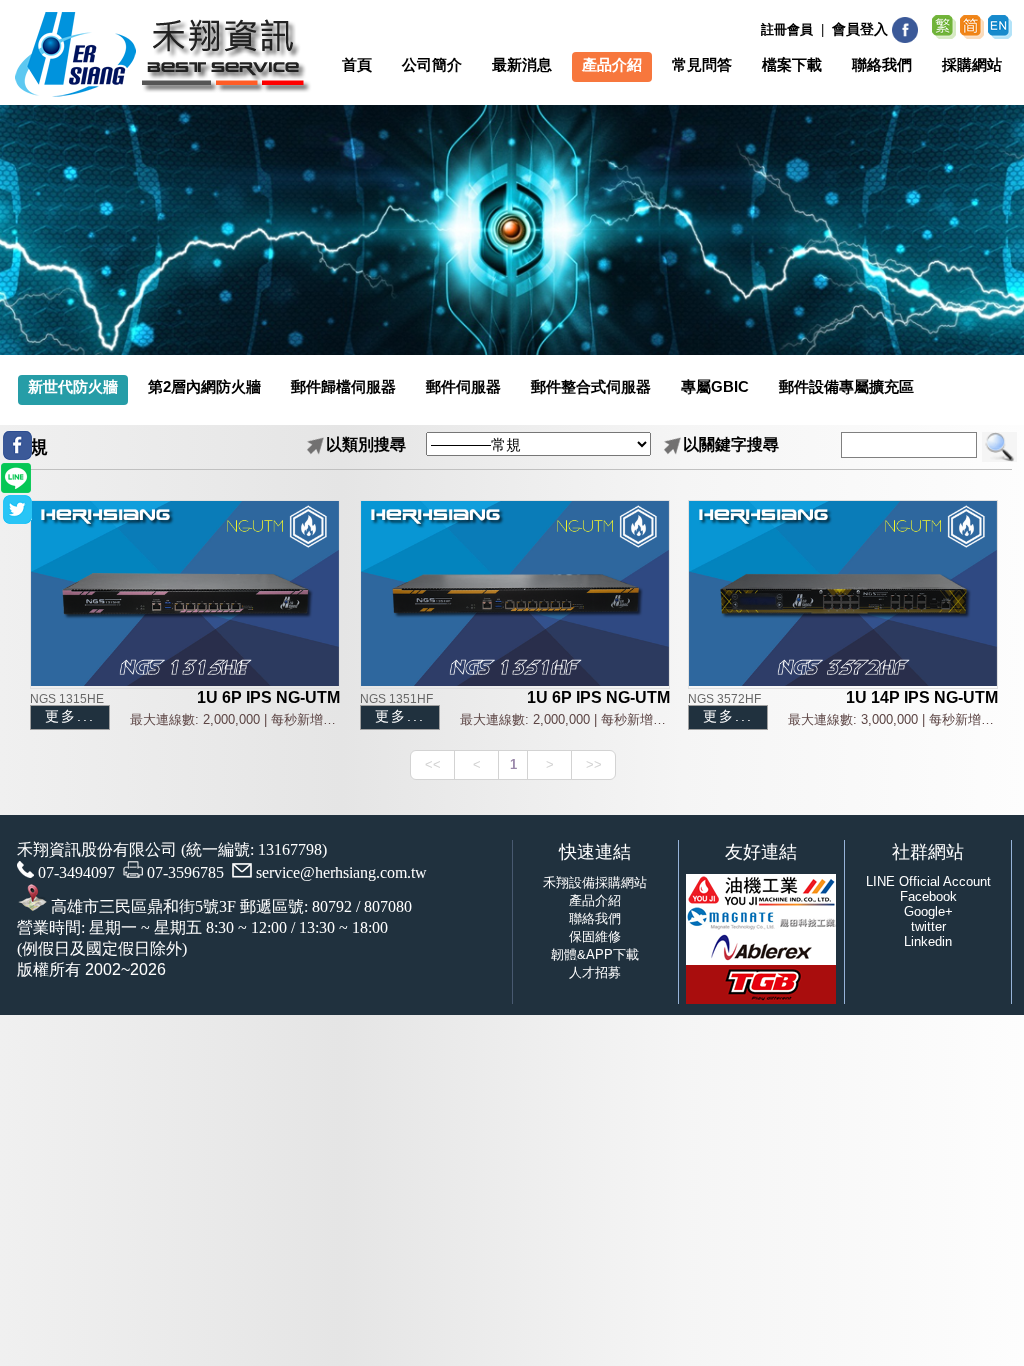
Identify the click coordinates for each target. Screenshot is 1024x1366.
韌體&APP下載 (595, 954)
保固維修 (595, 936)
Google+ (928, 911)
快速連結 (595, 852)
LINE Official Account (928, 881)
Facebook (928, 896)
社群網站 (928, 852)
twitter (928, 926)
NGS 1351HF (396, 699)
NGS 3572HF (724, 699)
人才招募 (595, 972)
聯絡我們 (595, 918)
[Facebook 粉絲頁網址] (905, 39)
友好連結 (761, 852)
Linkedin (928, 941)
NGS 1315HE (67, 699)
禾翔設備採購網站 (595, 882)
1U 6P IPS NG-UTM (268, 697)
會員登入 (860, 29)
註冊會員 (787, 29)
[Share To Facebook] (17, 445)
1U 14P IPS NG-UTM (922, 697)
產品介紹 (595, 900)
